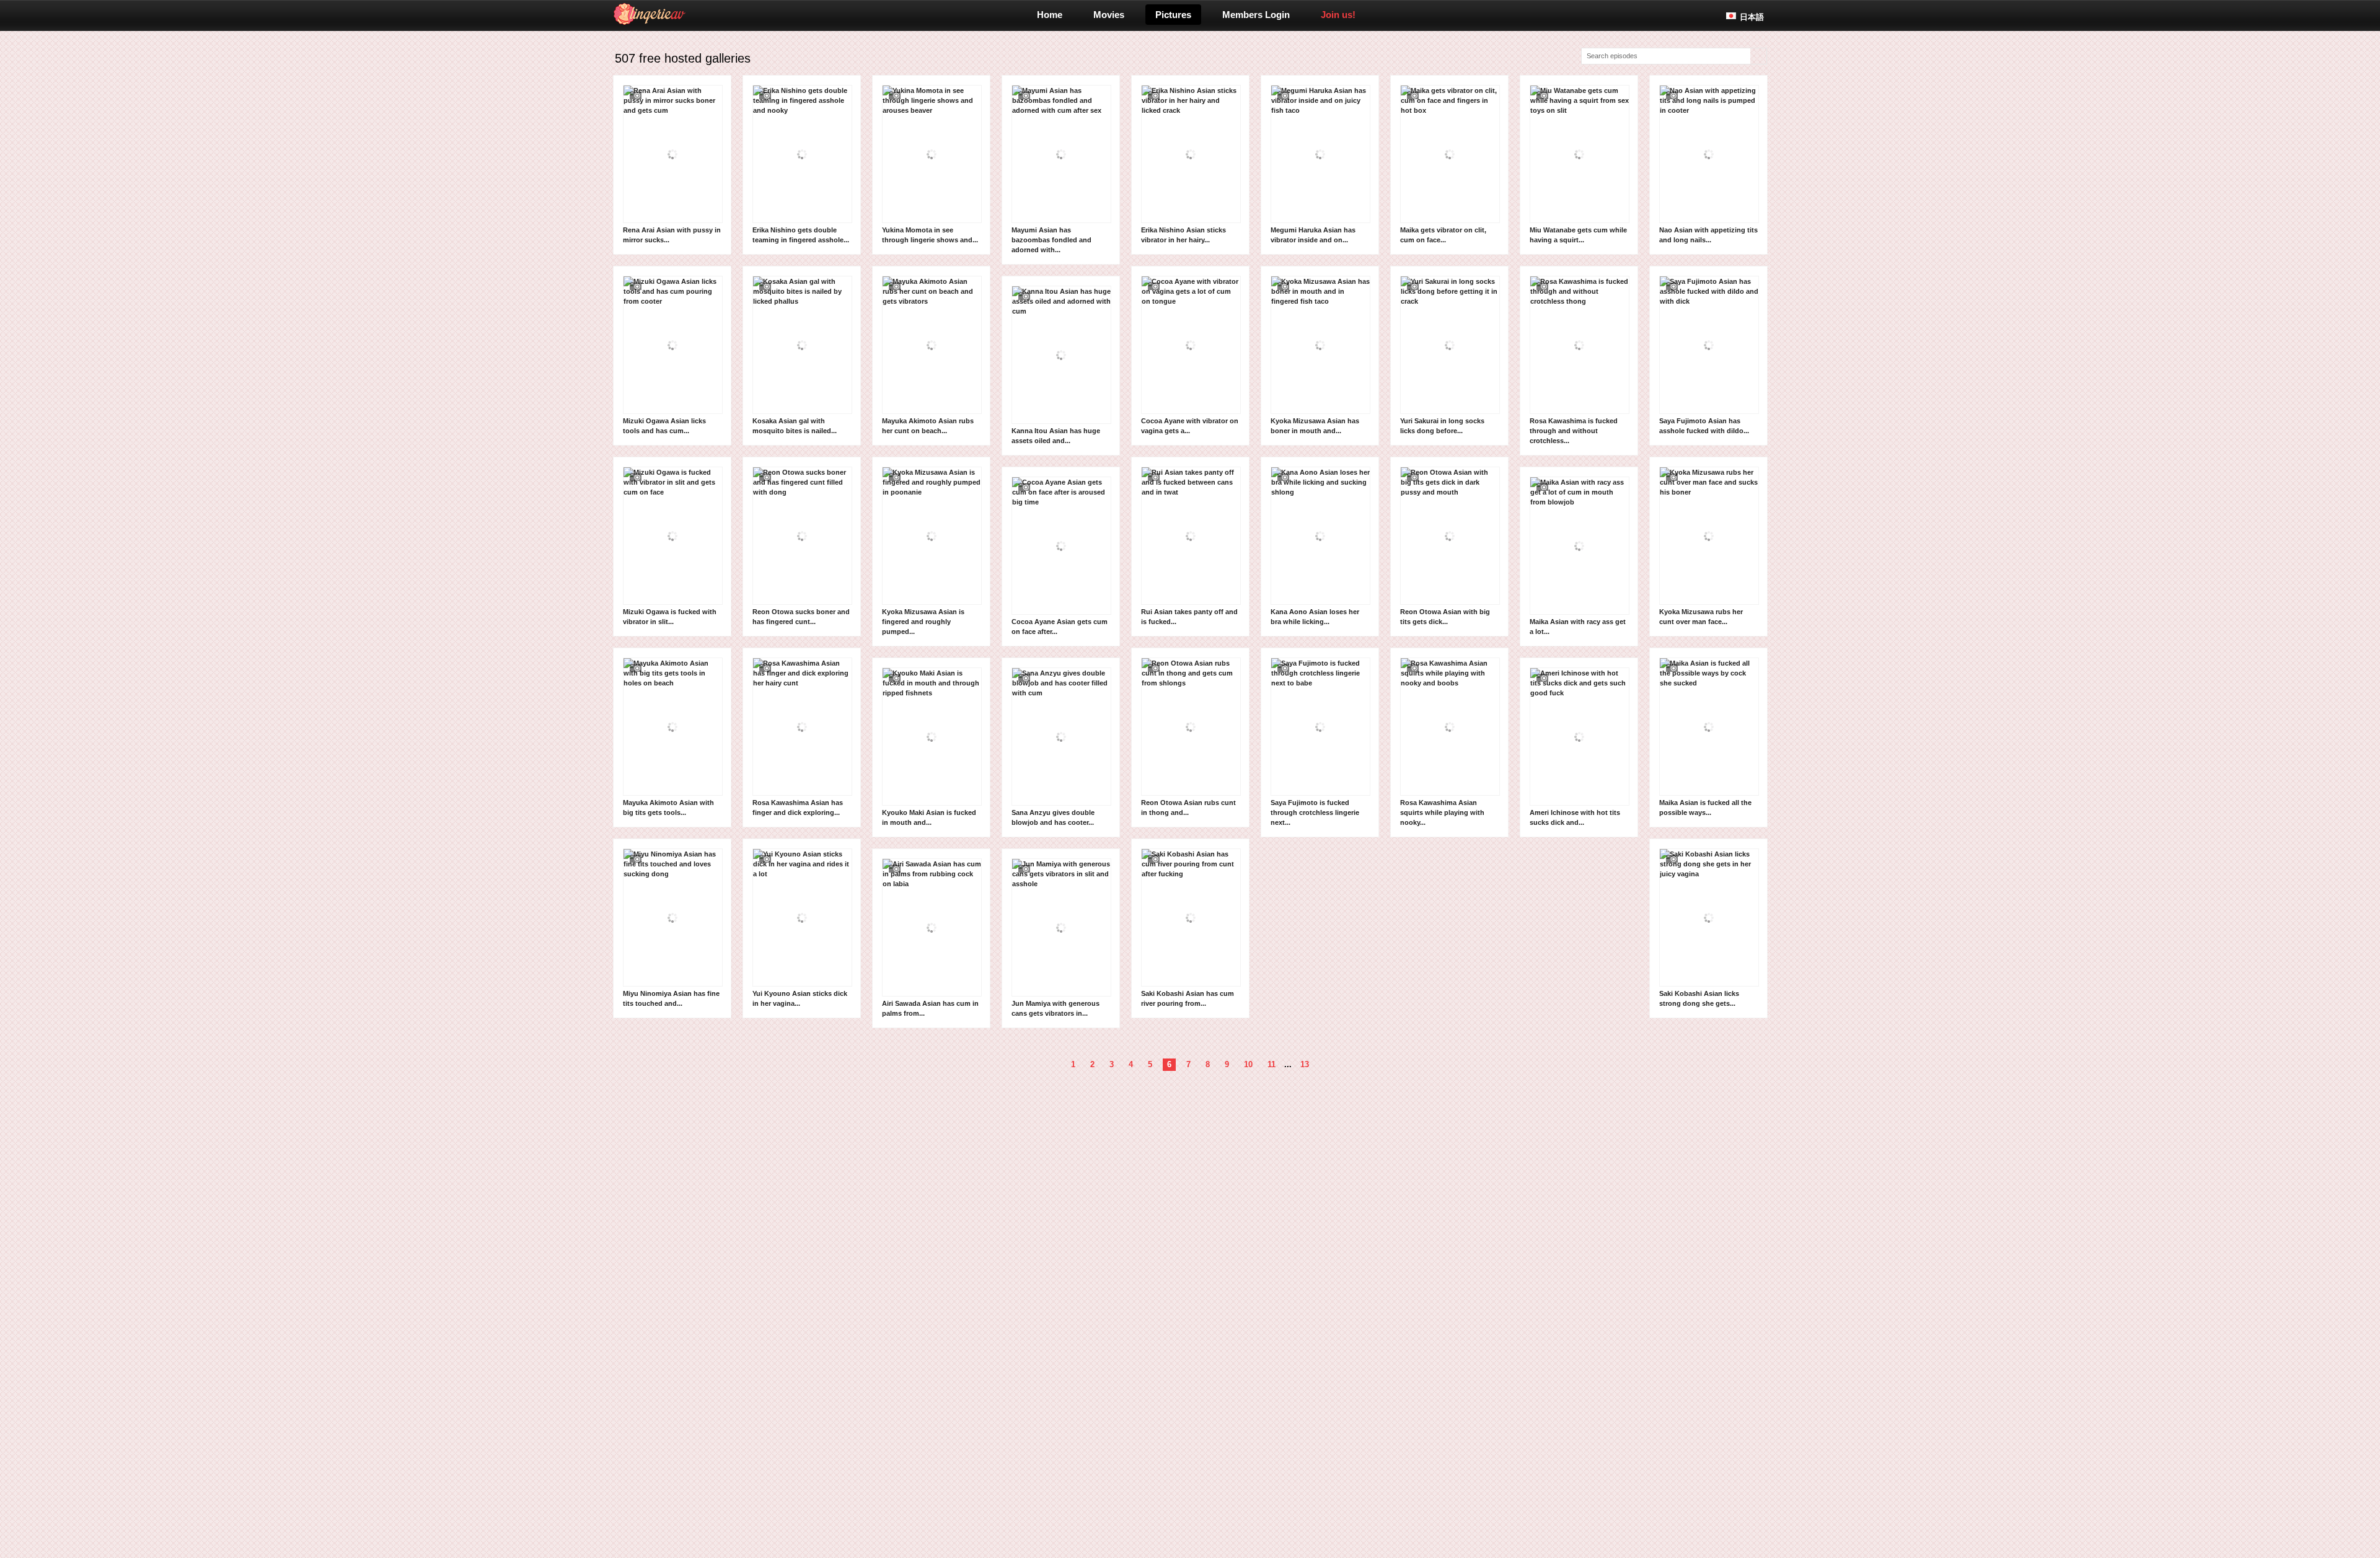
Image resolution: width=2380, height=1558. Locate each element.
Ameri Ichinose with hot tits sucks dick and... (1575, 817)
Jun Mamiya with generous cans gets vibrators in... (1056, 1008)
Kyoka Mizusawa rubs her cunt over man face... (1701, 617)
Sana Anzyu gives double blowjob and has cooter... (1053, 817)
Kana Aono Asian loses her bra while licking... (1315, 617)
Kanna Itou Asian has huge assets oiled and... (1056, 436)
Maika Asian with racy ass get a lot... (1578, 627)
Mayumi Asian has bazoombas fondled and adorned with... (1051, 240)
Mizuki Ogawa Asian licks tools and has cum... (664, 426)
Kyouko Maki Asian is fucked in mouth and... (929, 817)
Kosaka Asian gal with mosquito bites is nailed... (795, 426)
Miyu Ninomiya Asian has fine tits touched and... (671, 998)
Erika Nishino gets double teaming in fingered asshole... (801, 235)
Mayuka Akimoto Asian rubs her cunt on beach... (928, 426)
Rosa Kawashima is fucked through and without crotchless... (1574, 431)
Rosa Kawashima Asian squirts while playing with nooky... (1442, 812)
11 (1272, 1064)
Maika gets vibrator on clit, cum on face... (1443, 235)
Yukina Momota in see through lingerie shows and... (930, 235)
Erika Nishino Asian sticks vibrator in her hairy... (1183, 235)
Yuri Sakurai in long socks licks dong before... (1442, 426)
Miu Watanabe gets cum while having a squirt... (1578, 235)
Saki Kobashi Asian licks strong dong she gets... (1699, 998)
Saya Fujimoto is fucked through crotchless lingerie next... (1315, 812)
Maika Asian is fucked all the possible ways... (1705, 808)
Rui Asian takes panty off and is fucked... (1189, 617)
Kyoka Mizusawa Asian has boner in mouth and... (1315, 426)
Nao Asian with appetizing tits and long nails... (1708, 235)
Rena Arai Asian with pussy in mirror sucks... (672, 235)
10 (1248, 1064)
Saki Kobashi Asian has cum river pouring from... (1188, 998)
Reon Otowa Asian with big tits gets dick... (1445, 617)
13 (1305, 1064)
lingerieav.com (698, 14)
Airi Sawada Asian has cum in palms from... (930, 1008)
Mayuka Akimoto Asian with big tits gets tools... (668, 808)
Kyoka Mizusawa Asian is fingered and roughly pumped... (923, 622)
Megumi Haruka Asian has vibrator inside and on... (1313, 235)
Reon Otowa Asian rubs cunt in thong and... (1188, 808)
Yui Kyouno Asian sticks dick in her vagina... (800, 998)
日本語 (1752, 17)
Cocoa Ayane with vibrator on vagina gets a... (1190, 426)
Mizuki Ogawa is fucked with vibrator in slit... (670, 617)
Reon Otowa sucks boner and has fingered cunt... (801, 617)
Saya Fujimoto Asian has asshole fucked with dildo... (1704, 426)
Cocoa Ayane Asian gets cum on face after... (1060, 627)
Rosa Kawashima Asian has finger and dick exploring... (798, 808)
